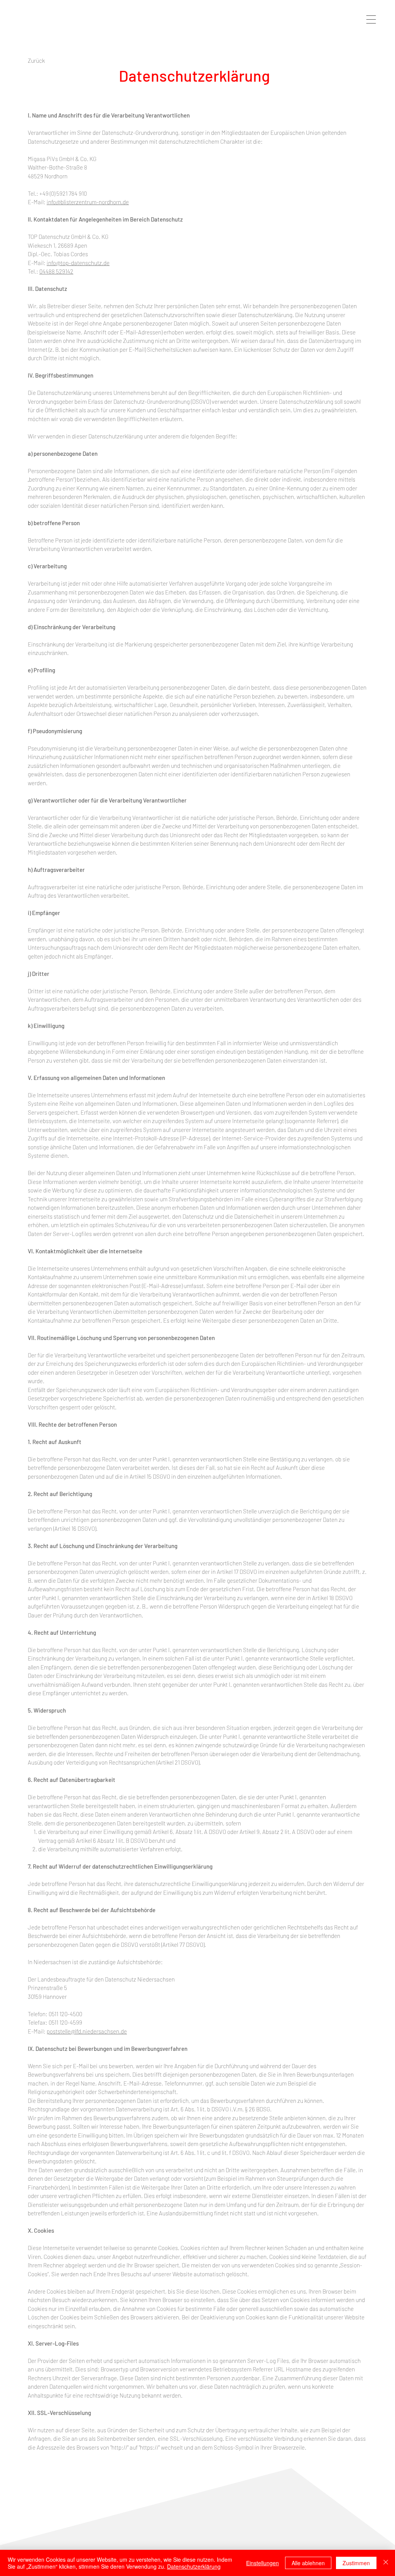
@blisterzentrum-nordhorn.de (92, 202)
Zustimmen (356, 2563)
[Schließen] (386, 2563)
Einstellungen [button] (262, 2563)
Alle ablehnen (308, 2563)
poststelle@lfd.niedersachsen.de (87, 2031)
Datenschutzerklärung (194, 2566)
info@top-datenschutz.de (78, 263)
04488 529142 (56, 271)
